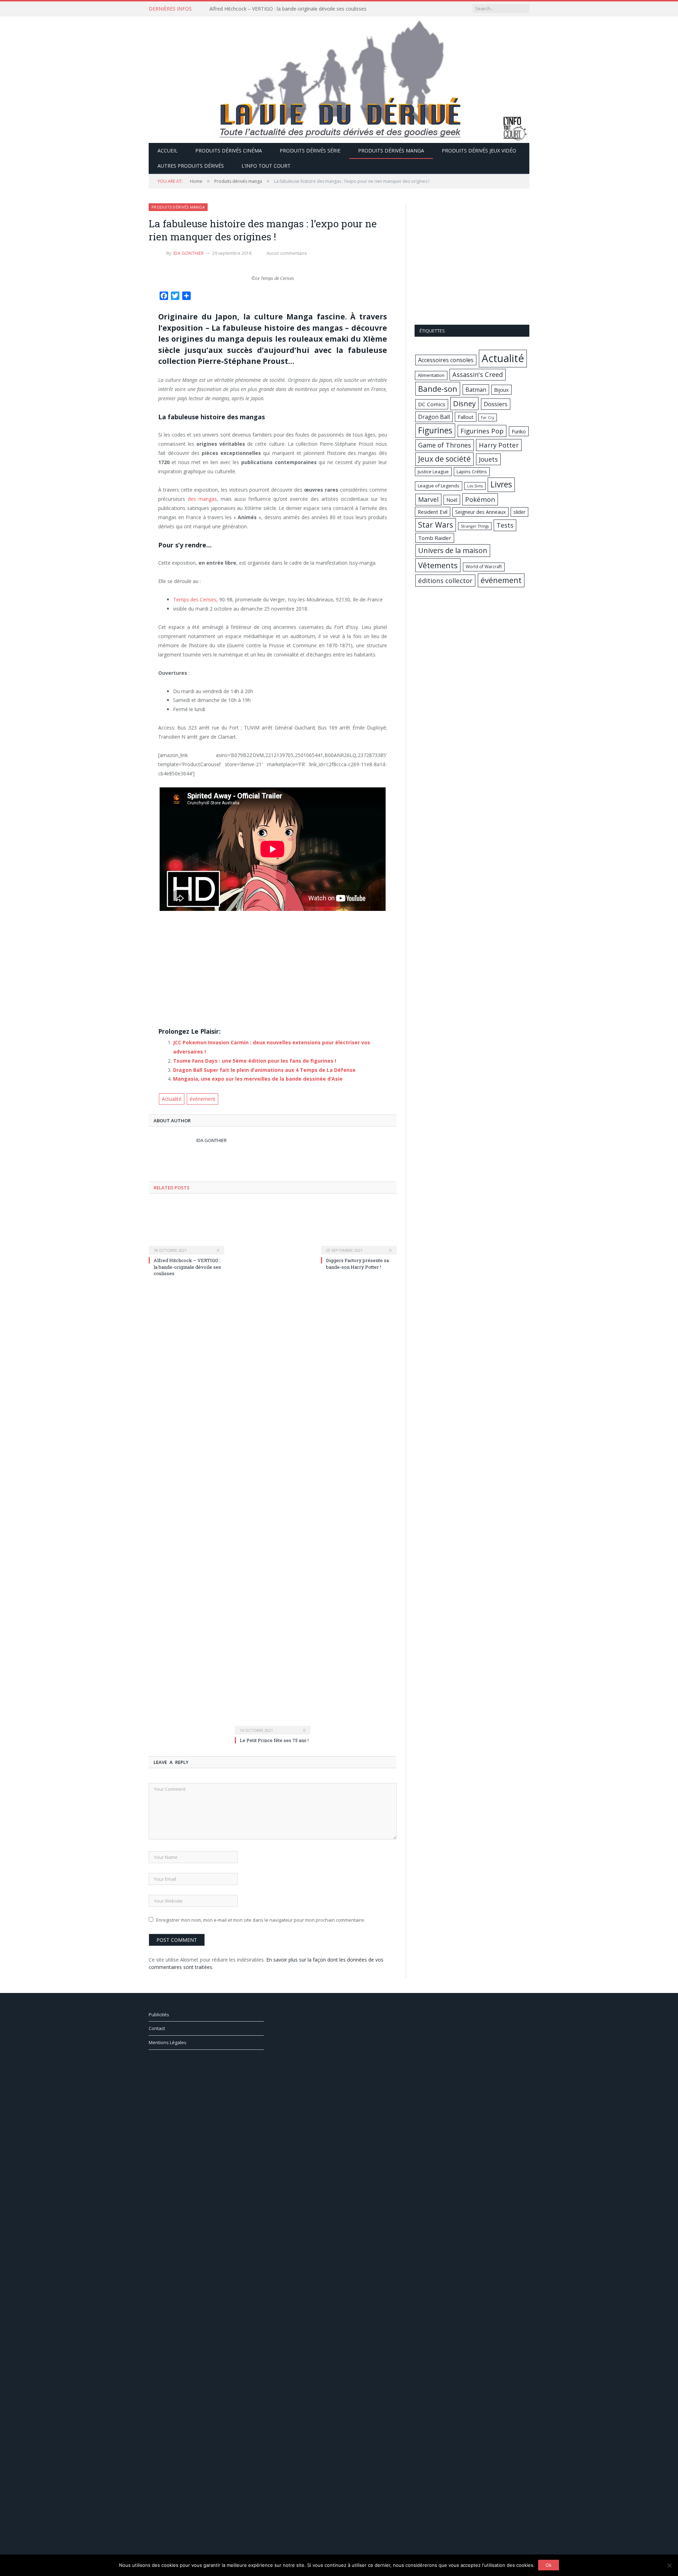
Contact (157, 2028)
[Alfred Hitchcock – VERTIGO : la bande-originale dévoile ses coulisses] (186, 1228)
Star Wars (436, 525)
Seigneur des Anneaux (480, 512)
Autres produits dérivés (191, 166)
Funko (519, 431)
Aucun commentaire (287, 253)
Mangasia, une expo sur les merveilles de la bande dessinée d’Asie (258, 1079)
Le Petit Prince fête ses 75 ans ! (274, 1740)
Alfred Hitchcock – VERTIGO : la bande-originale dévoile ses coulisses (288, 9)
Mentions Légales (168, 2042)
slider (519, 512)
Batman (476, 390)
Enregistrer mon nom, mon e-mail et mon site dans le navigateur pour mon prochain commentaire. (261, 1920)
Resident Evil (433, 512)
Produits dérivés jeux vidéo (479, 151)
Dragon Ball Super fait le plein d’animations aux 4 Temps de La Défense (264, 1070)
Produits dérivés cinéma (229, 151)
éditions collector (445, 580)
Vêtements (438, 565)
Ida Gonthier (189, 253)
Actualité (172, 1099)
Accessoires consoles (446, 360)
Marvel (428, 499)
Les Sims (475, 486)
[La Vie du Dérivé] (339, 78)
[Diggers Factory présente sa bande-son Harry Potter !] (359, 1228)
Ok (549, 2565)
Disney (464, 403)
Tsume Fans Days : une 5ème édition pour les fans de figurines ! (255, 1061)
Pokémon (480, 499)
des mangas (202, 499)
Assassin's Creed (478, 374)
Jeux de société (444, 459)
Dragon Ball (434, 417)
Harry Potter (499, 445)
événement (203, 1099)
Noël (452, 500)
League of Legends (439, 486)
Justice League (433, 472)
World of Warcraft (484, 567)
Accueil (168, 151)
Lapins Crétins (472, 472)
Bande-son (438, 389)
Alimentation (431, 375)
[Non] (669, 2565)
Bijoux (501, 390)
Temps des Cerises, (195, 599)
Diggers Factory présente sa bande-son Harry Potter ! (357, 1263)
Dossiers (496, 404)
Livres (501, 484)
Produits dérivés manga (391, 151)
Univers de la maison (453, 550)
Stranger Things (475, 526)
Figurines (435, 430)
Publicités (159, 2014)
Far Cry (487, 418)
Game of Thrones (445, 445)
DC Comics (432, 404)
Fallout (466, 417)
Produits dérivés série (310, 151)
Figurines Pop (482, 431)
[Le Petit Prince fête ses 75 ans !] (273, 1468)
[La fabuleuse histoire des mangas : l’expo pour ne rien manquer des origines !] (273, 271)
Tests (505, 525)
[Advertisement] (272, 972)
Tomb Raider (435, 538)
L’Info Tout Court (266, 166)
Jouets (488, 459)
